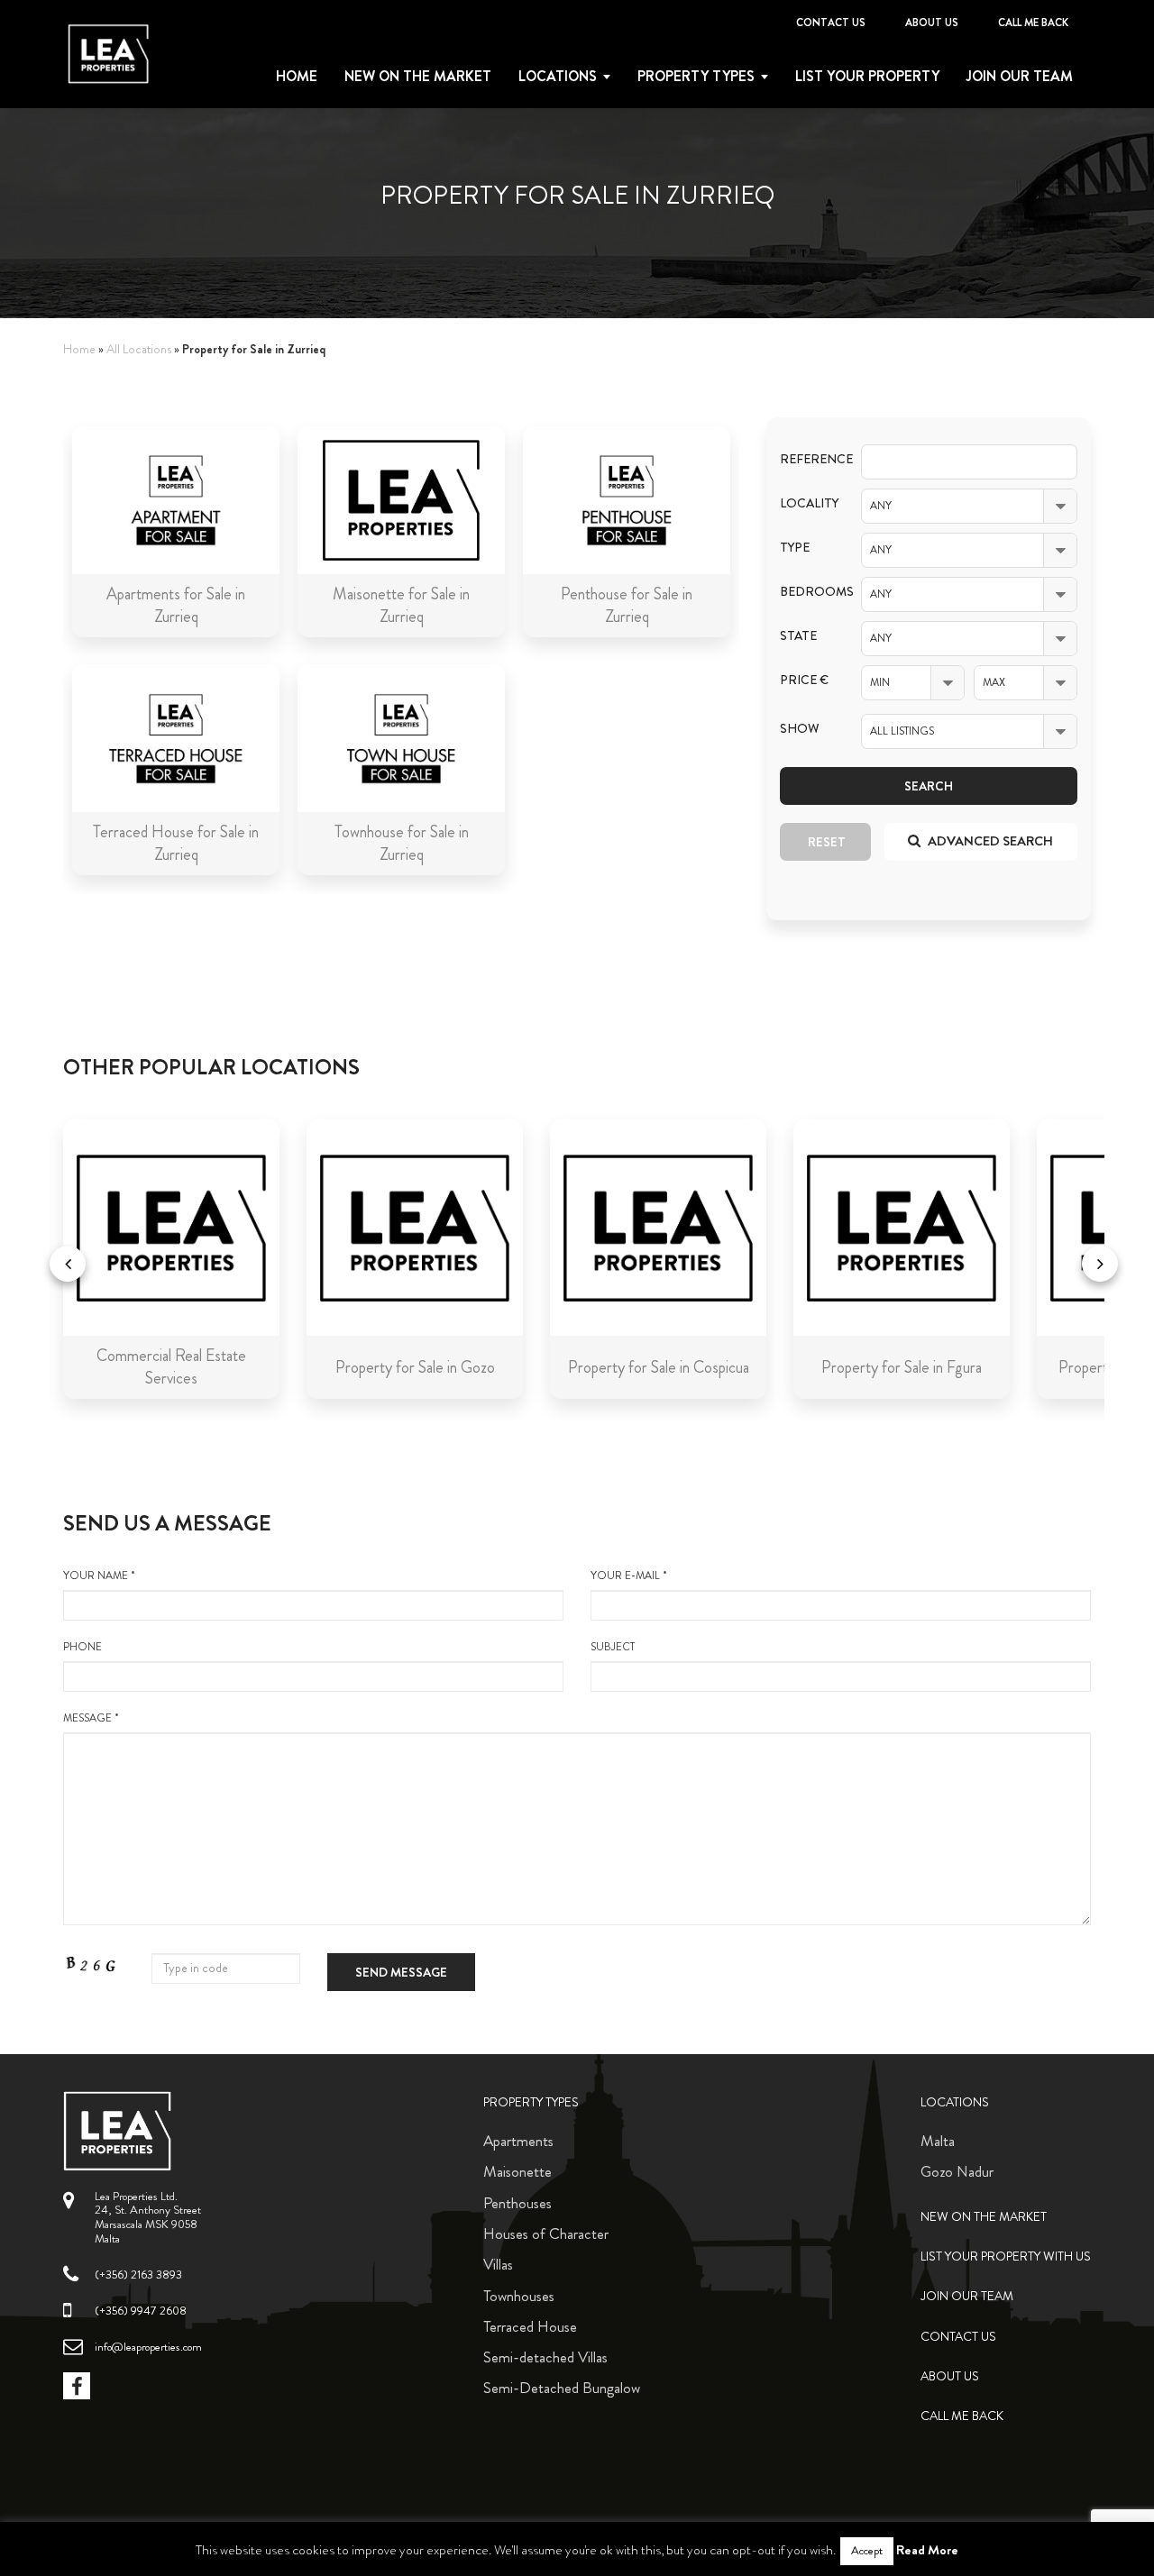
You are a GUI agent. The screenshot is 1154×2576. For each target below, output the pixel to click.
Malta (938, 2141)
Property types (696, 77)
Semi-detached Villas (545, 2357)
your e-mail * (629, 1576)
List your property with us (1006, 2256)
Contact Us (831, 23)
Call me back (1033, 23)
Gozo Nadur (957, 2171)
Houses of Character (546, 2233)
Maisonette (517, 2171)
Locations (558, 77)
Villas (498, 2264)
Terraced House (530, 2326)
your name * (99, 1576)
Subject (613, 1647)
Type (795, 548)
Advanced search (989, 841)
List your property (867, 77)
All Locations (139, 349)
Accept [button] (867, 2551)
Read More (927, 2550)
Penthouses (517, 2203)
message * (91, 1718)
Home (297, 77)
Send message (401, 1972)
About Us (932, 23)
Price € (804, 680)
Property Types (531, 2102)
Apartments (518, 2141)
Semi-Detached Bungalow (562, 2388)
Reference (807, 459)
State (798, 636)
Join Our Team (1020, 77)
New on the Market (418, 77)
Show (800, 729)
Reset (827, 842)
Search (929, 786)
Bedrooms (807, 592)
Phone (82, 1647)
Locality (807, 503)
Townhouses (519, 2296)
